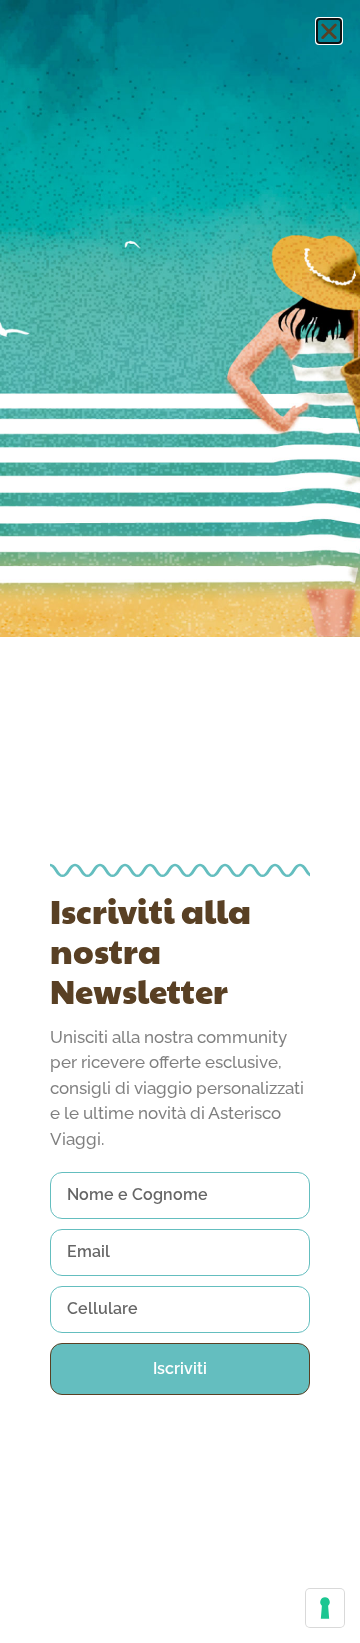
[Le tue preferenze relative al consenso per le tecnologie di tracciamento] (325, 1608)
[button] (329, 31)
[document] (180, 821)
